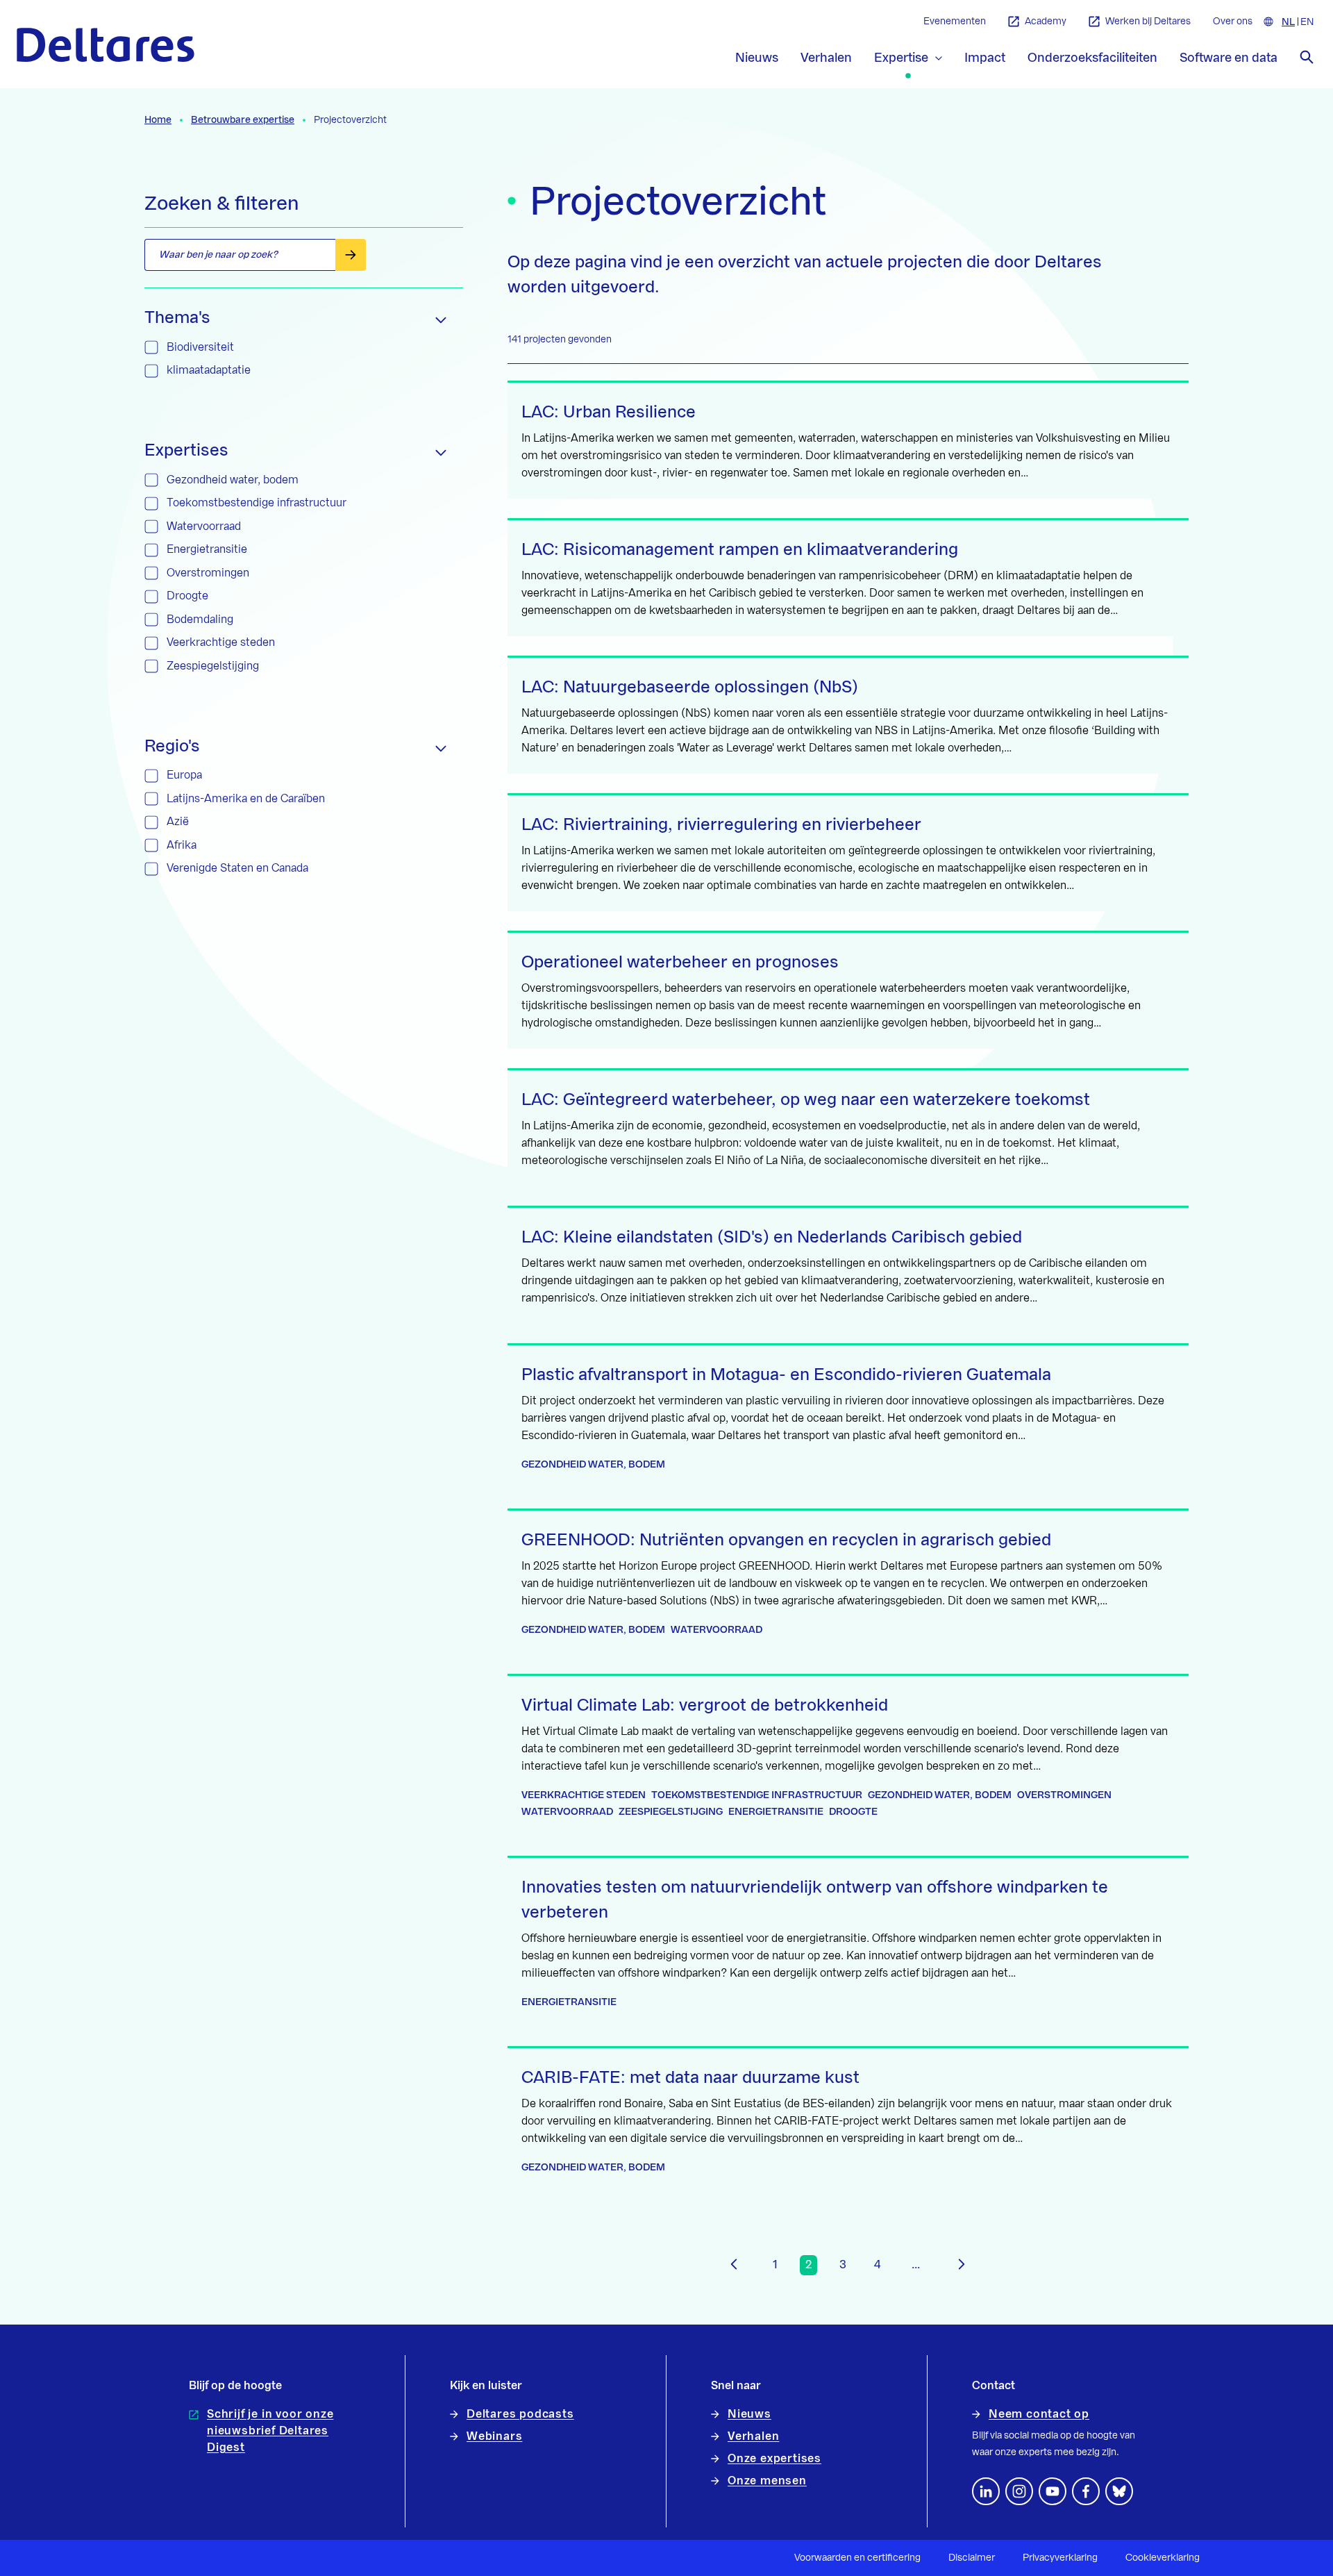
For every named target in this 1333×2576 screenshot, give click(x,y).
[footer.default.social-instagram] (1019, 2491)
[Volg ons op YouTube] (1053, 2491)
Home (158, 120)
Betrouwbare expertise (243, 120)
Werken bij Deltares (1148, 22)
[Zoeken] (1307, 57)
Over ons (1233, 22)
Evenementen (955, 22)
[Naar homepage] (106, 45)
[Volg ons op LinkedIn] (986, 2491)
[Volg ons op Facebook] (1086, 2491)
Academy (1046, 22)
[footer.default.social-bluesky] (1119, 2491)
